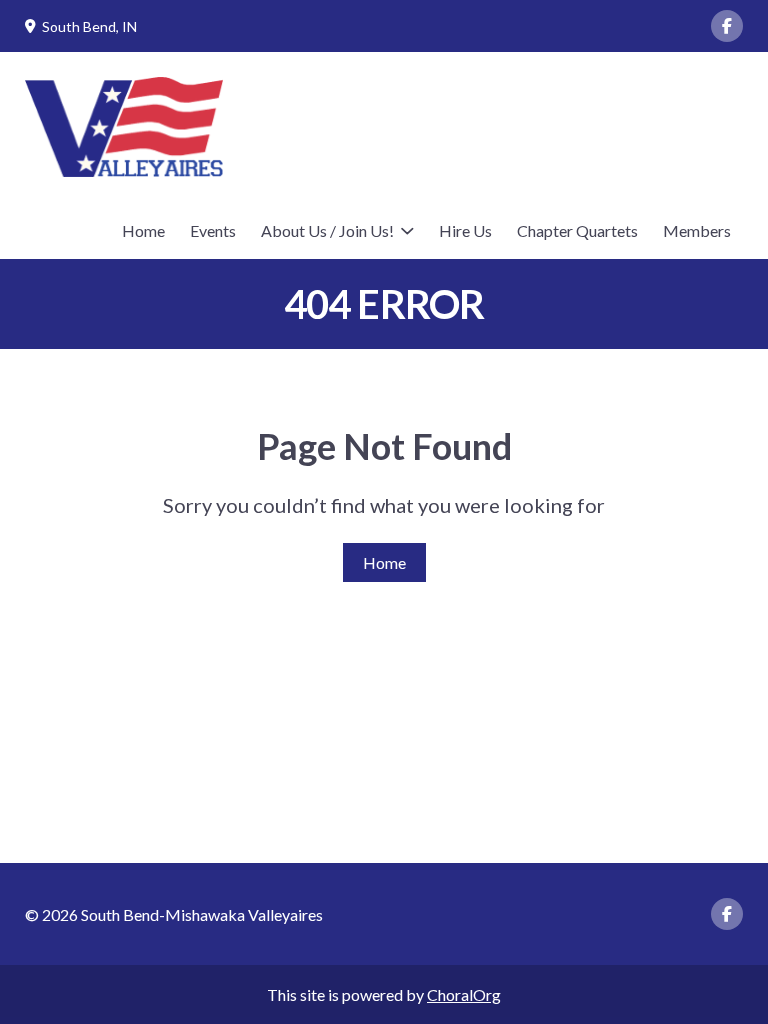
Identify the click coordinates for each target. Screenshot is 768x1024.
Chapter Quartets (577, 230)
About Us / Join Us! (327, 230)
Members (697, 230)
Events (213, 230)
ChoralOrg (464, 994)
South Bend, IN (89, 26)
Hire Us (465, 230)
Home (143, 230)
